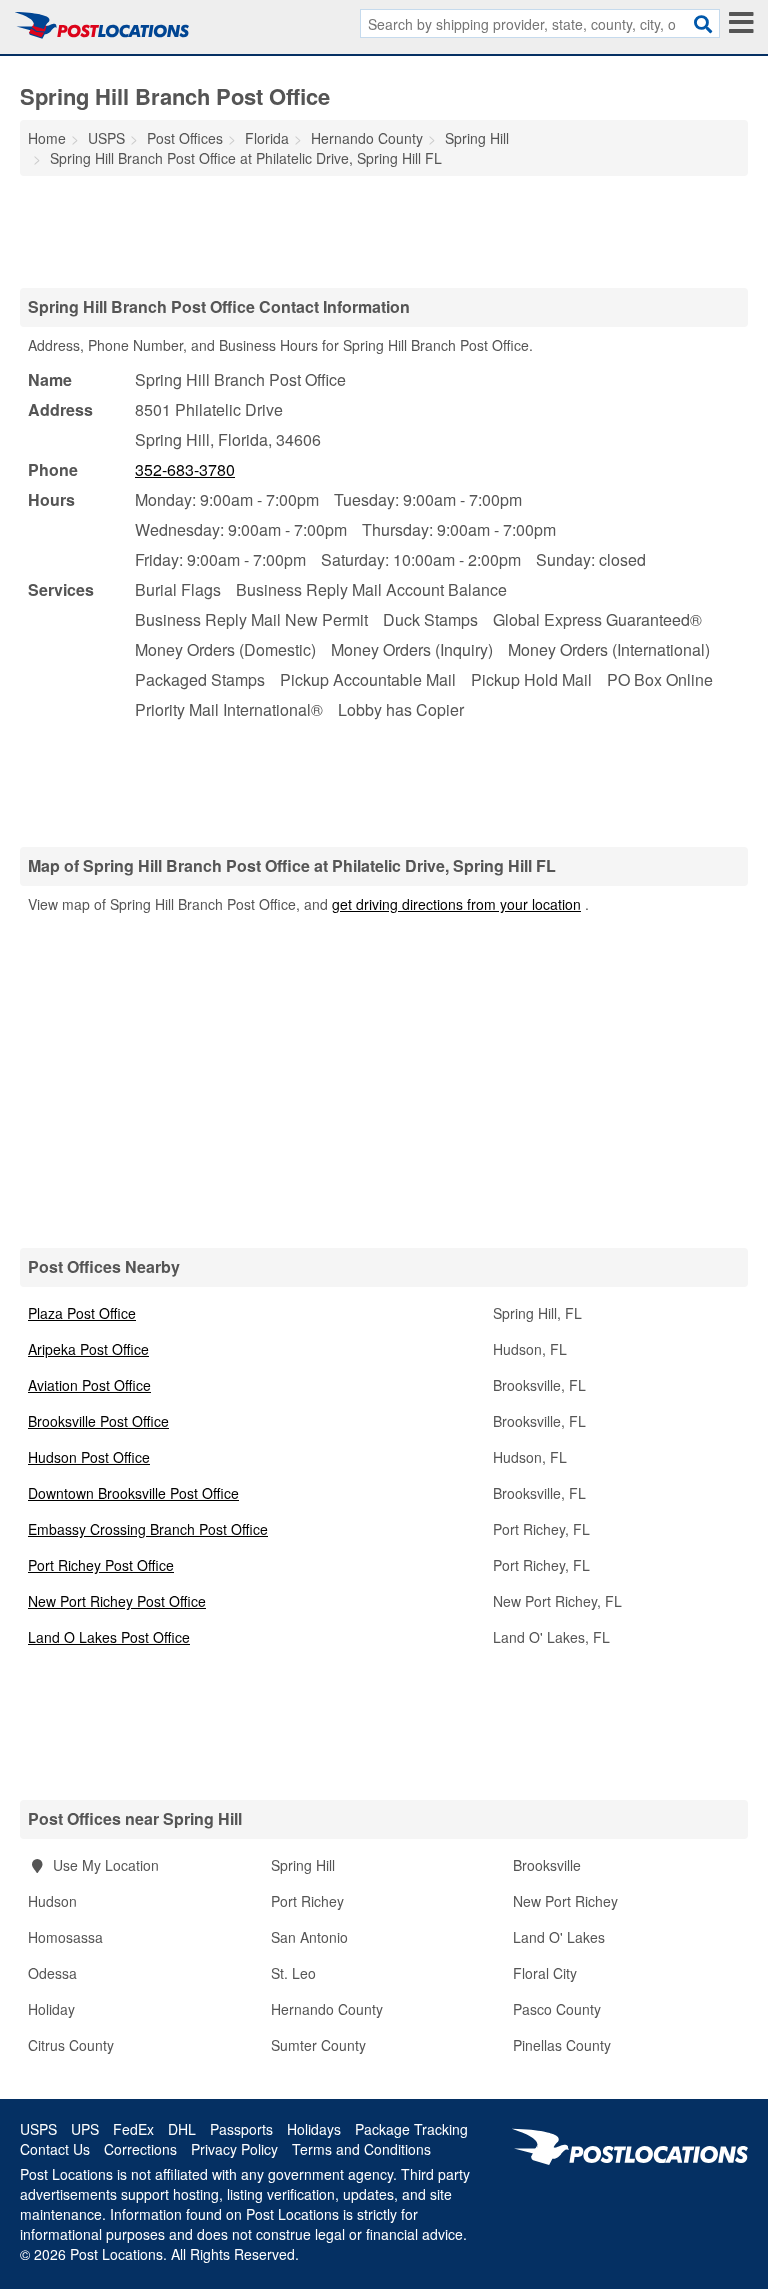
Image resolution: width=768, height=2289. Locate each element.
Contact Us (55, 2149)
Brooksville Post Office (98, 1421)
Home (47, 138)
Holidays (314, 2129)
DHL (182, 2129)
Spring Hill (303, 1865)
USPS (38, 2129)
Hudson (52, 1901)
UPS (85, 2129)
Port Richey (307, 1901)
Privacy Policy (234, 2149)
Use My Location (104, 1865)
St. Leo (293, 1973)
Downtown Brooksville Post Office (133, 1493)
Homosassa (65, 1937)
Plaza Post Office (82, 1313)
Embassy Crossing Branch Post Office (148, 1529)
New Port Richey (565, 1901)
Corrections (140, 2149)
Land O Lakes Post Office (109, 1637)
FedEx (133, 2129)
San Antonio (309, 1937)
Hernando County (327, 2009)
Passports (241, 2129)
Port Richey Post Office (101, 1565)
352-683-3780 (185, 469)
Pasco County (557, 2009)
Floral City (545, 1973)
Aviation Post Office (89, 1385)
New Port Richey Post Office (117, 1601)
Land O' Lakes (559, 1937)
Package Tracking (411, 2129)
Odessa (52, 1973)
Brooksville (547, 1865)
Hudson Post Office (89, 1457)
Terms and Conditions (361, 2149)
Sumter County (318, 2045)
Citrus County (71, 2045)
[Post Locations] (102, 25)
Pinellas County (562, 2045)
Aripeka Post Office (88, 1349)
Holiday (51, 2009)
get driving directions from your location (456, 904)
